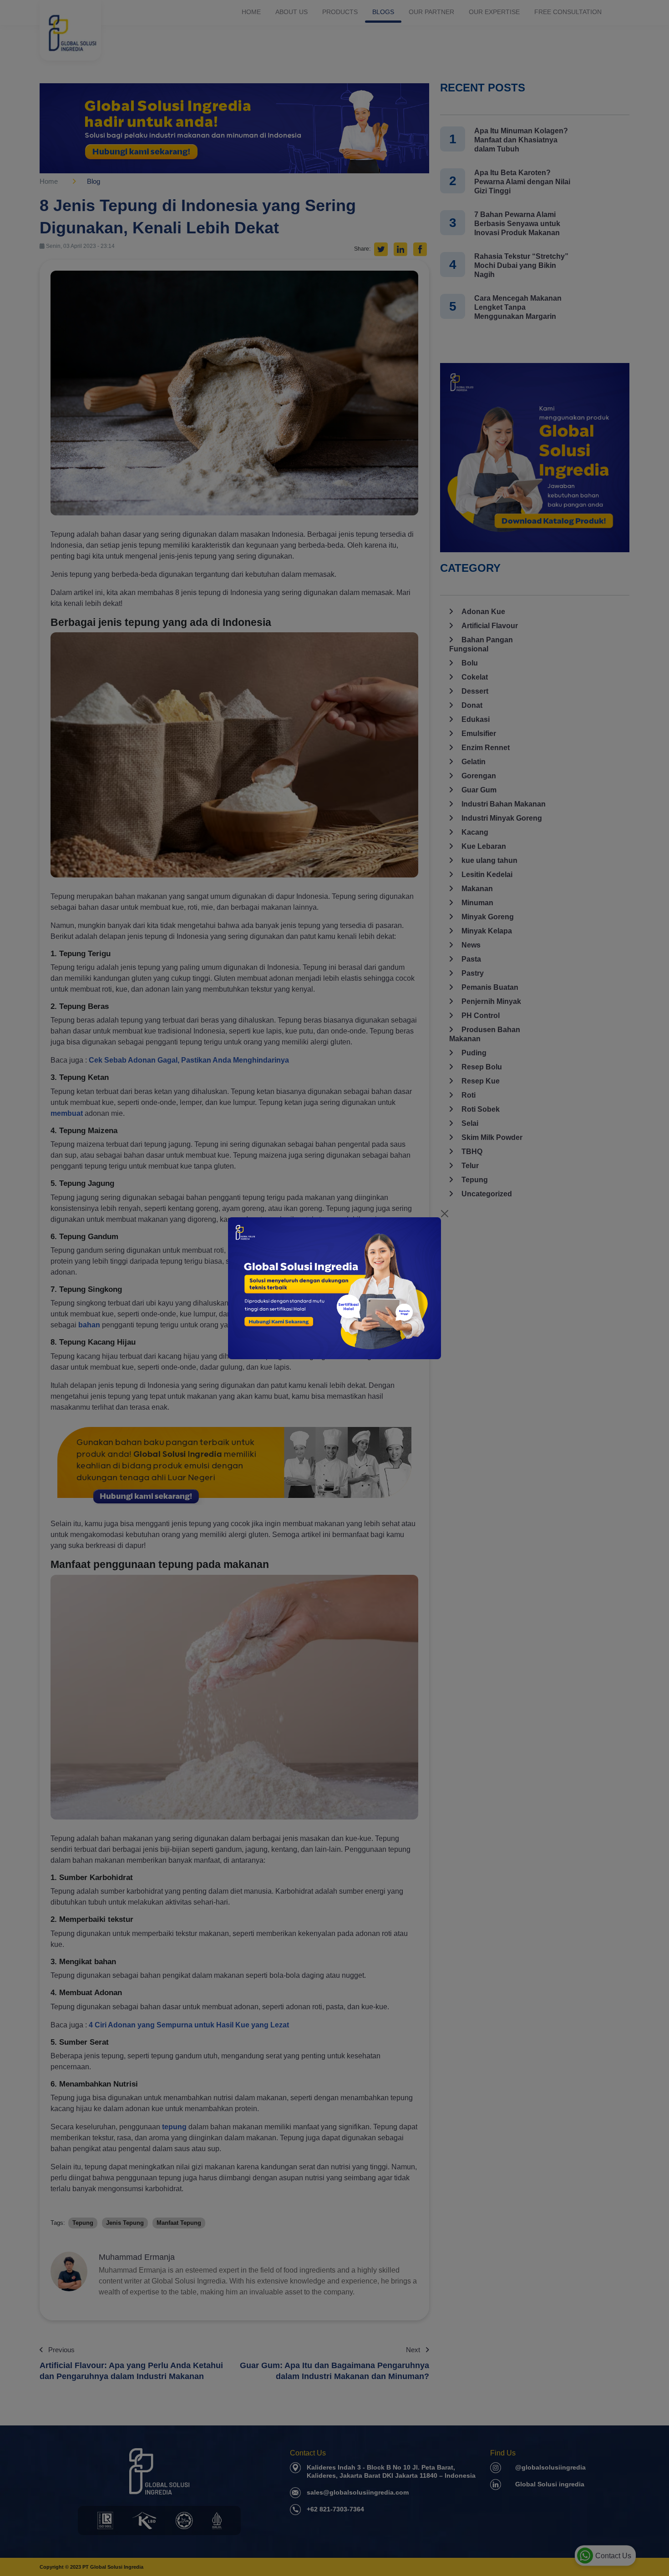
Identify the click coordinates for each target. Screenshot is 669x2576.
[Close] (445, 1214)
